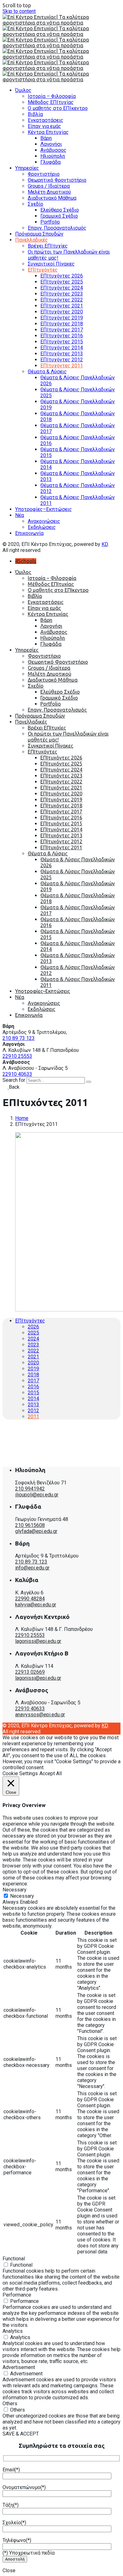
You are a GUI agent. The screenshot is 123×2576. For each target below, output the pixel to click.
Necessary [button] (15, 1890)
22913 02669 (30, 1672)
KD (105, 544)
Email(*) (11, 2470)
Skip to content (19, 11)
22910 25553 (17, 1056)
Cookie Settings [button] (20, 1773)
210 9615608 (30, 1525)
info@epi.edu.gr (32, 1568)
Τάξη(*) (11, 2505)
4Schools (26, 561)
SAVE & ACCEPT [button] (21, 2434)
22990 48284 (30, 1599)
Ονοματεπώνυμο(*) (24, 2487)
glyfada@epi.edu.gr (36, 1531)
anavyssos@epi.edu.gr (40, 1715)
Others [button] (10, 2404)
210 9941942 (30, 1489)
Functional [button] (14, 2259)
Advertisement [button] (19, 2367)
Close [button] (9, 2570)
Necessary (22, 1896)
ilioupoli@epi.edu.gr (37, 1495)
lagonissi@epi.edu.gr (38, 1641)
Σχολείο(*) (14, 2523)
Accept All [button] (51, 1773)
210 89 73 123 (19, 1038)
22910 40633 (17, 1074)
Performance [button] (17, 2295)
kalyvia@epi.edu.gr (36, 1605)
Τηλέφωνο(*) (17, 2540)
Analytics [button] (13, 2331)
